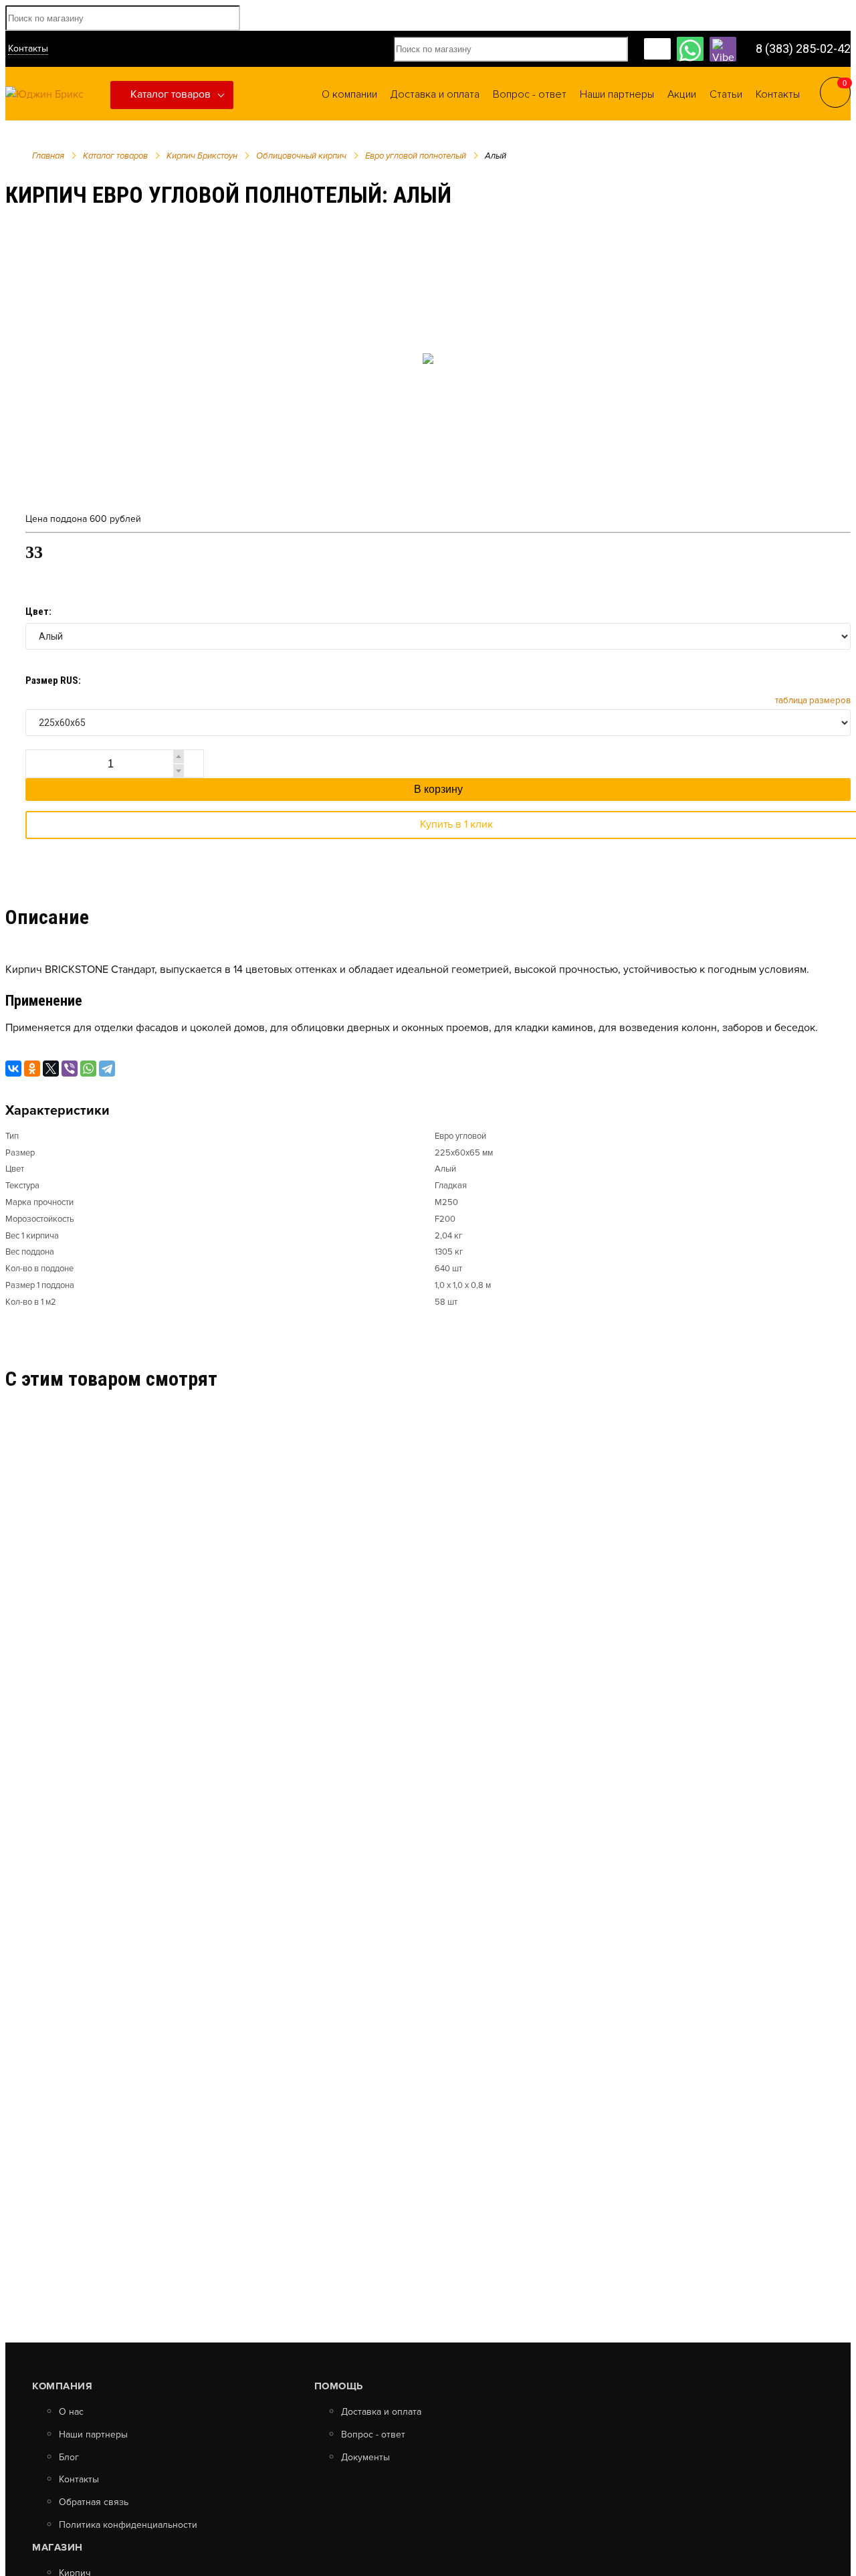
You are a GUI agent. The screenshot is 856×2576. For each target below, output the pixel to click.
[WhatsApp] (88, 1069)
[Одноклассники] (32, 1069)
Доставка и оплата (381, 2412)
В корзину (438, 789)
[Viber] (70, 1069)
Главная (48, 156)
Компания (62, 2386)
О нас (71, 2412)
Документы (365, 2458)
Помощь (339, 2386)
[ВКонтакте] (13, 1069)
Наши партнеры (93, 2435)
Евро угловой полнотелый (416, 156)
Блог (69, 2458)
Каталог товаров (171, 94)
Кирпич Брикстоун (202, 156)
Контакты (28, 49)
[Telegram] (107, 1069)
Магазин (58, 2547)
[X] (51, 1069)
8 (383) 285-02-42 (803, 49)
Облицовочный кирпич (301, 156)
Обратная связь (94, 2502)
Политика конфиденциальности (128, 2525)
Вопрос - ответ (373, 2435)
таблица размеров (813, 701)
